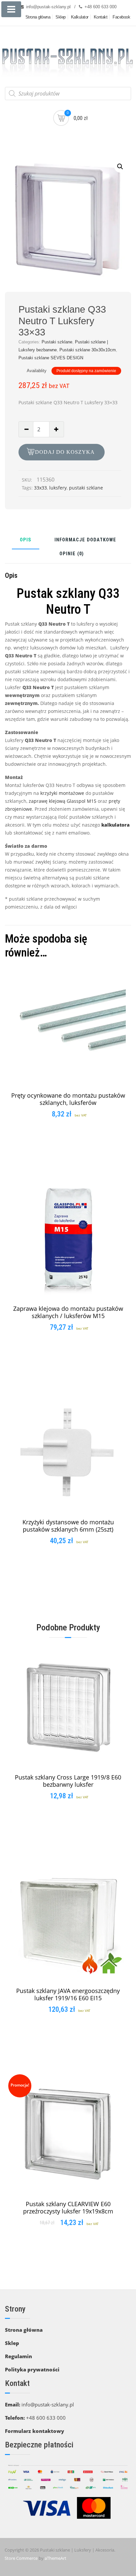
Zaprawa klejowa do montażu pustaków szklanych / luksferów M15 (68, 1312)
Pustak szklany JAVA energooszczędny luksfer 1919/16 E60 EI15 (68, 1994)
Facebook (121, 17)
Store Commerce (21, 2558)
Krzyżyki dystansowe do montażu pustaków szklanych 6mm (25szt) (68, 1526)
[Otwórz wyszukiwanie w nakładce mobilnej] (68, 94)
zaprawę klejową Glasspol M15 (62, 801)
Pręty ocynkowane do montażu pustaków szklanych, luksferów (68, 1099)
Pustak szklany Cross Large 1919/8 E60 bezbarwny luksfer (68, 1781)
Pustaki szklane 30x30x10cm (88, 350)
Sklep (61, 17)
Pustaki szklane (57, 342)
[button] (120, 167)
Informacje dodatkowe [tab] (85, 540)
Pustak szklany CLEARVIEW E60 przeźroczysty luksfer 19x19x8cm (68, 2207)
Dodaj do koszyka (65, 452)
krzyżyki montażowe (62, 793)
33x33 (40, 488)
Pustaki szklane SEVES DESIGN (51, 358)
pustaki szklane (86, 488)
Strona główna (38, 17)
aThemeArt (55, 2558)
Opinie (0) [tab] (72, 554)
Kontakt (101, 17)
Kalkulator (80, 17)
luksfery (58, 488)
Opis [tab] (26, 540)
